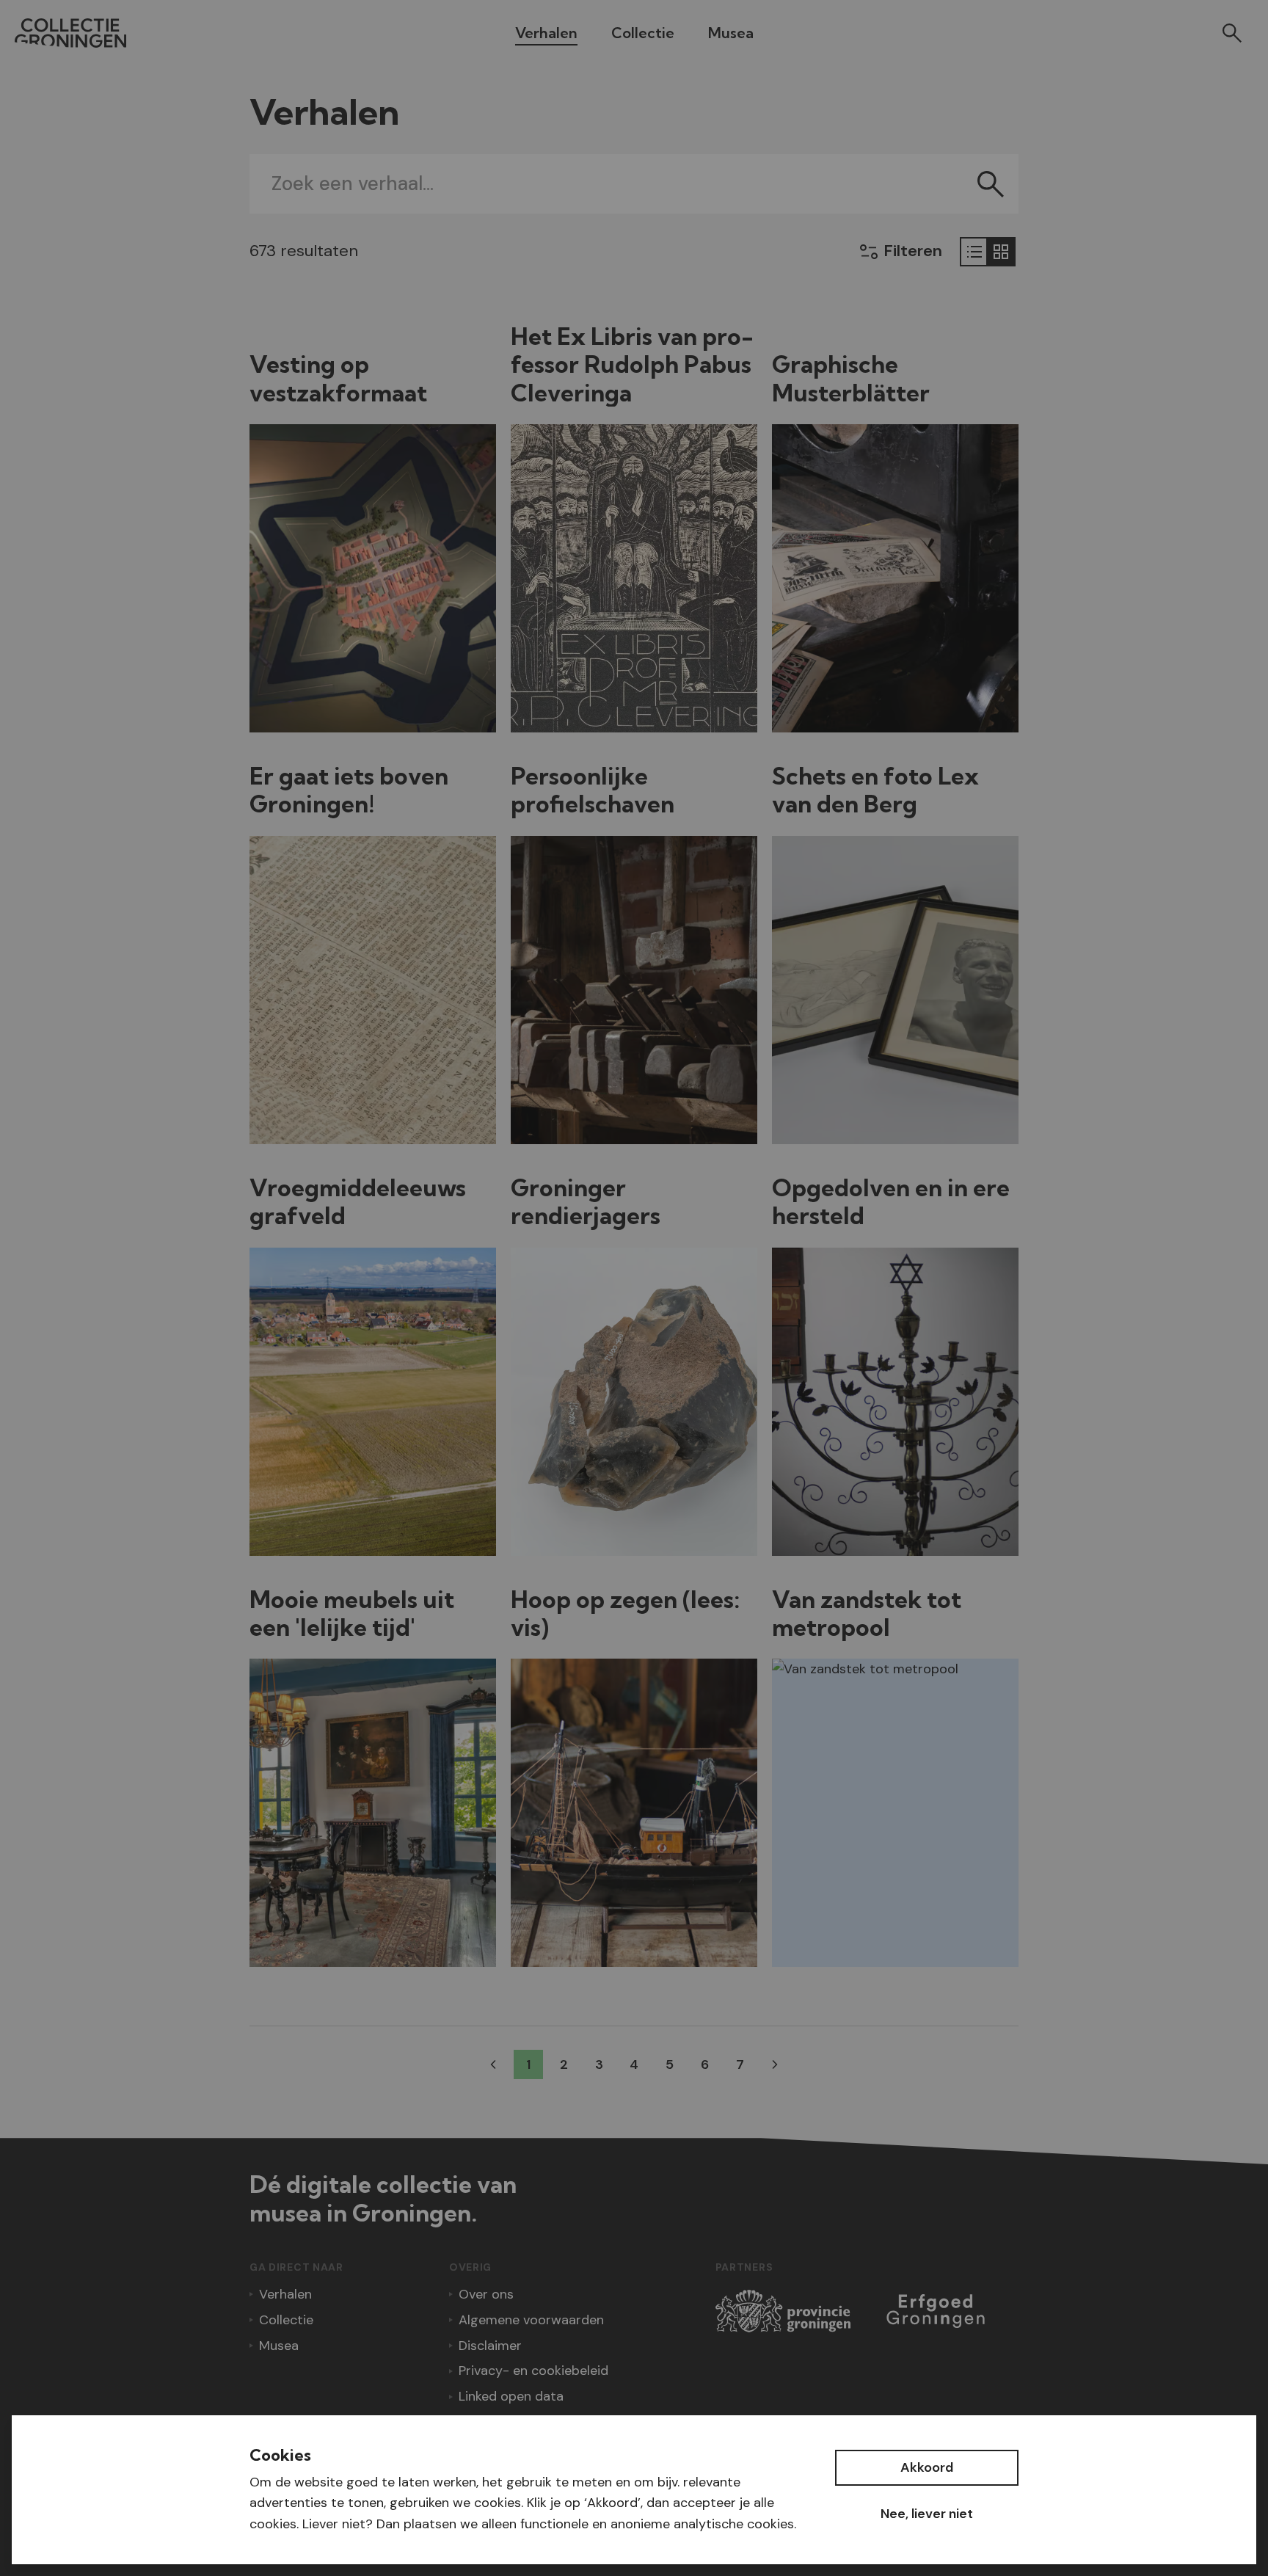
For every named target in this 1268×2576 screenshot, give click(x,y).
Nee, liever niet (927, 2514)
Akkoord (927, 2467)
